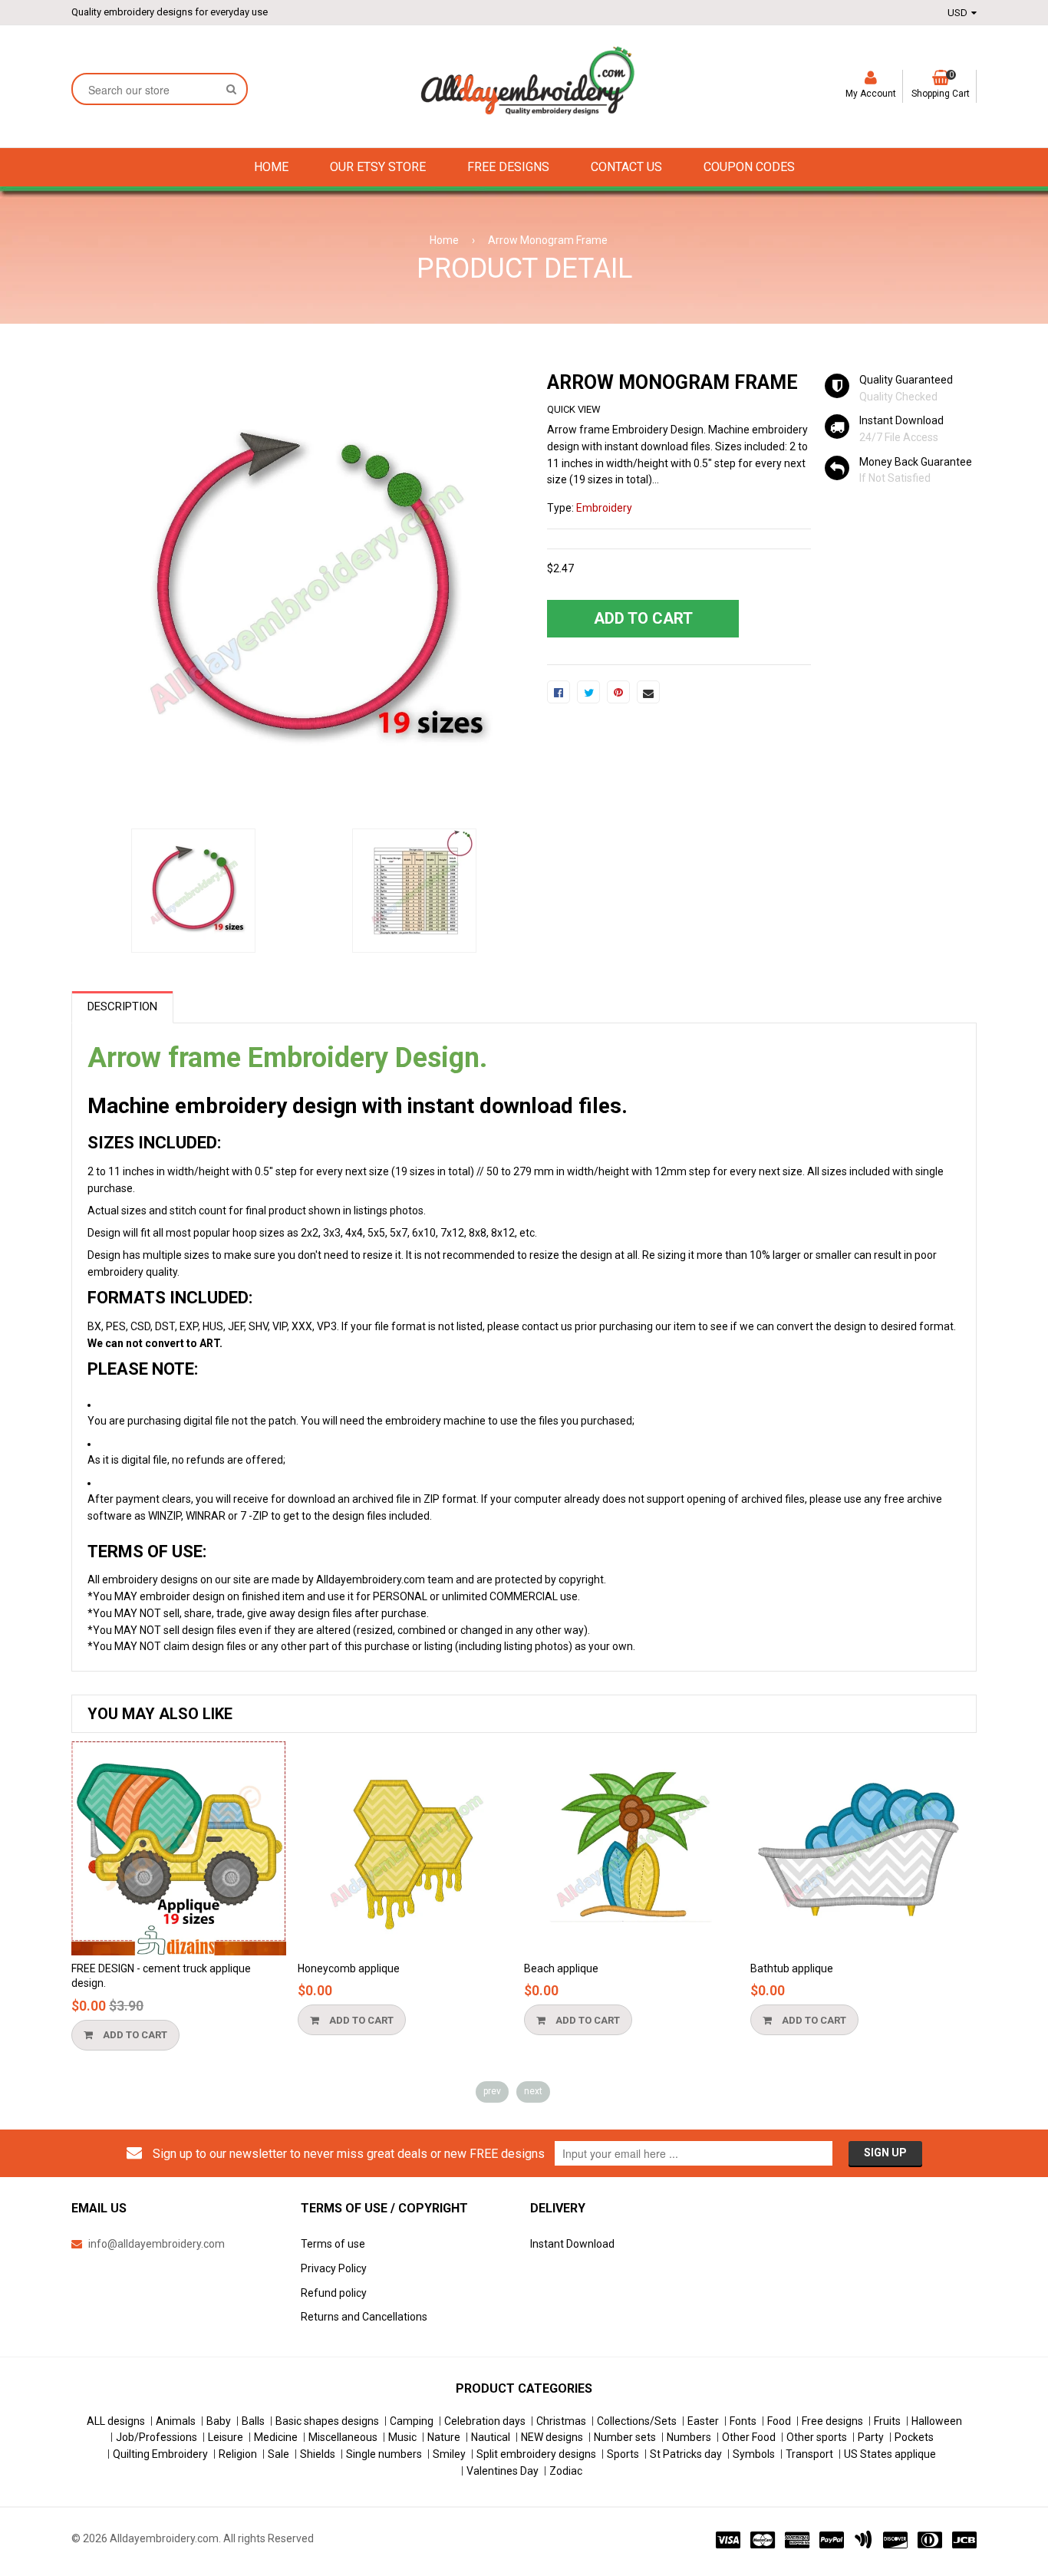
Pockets (914, 2437)
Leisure (226, 2437)
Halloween (937, 2421)
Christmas (561, 2421)
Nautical (491, 2437)
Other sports (817, 2437)
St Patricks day (686, 2454)
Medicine (276, 2437)
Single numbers (384, 2454)
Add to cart (134, 2035)
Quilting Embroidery (160, 2454)
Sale (278, 2454)
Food (779, 2421)
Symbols (754, 2454)
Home (444, 240)
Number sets (625, 2437)
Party (871, 2437)
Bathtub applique (792, 1968)
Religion (238, 2454)
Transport (809, 2454)
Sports (623, 2454)
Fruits (887, 2421)
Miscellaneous (343, 2437)
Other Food (749, 2437)
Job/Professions (157, 2437)
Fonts (743, 2421)
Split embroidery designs (536, 2454)
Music (402, 2437)
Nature (444, 2437)
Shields (318, 2454)
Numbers (689, 2437)
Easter (703, 2421)
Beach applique (561, 1968)
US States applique (890, 2454)
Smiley (449, 2454)
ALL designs (116, 2421)
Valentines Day (503, 2471)
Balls (253, 2421)
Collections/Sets (637, 2421)
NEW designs (552, 2437)
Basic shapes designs (327, 2421)
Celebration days (485, 2421)
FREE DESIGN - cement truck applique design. (161, 1976)
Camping (412, 2421)
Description (122, 1006)
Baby (219, 2421)
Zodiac (566, 2471)
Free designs (832, 2421)
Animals (176, 2421)
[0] (559, 692)
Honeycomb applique (349, 1968)
